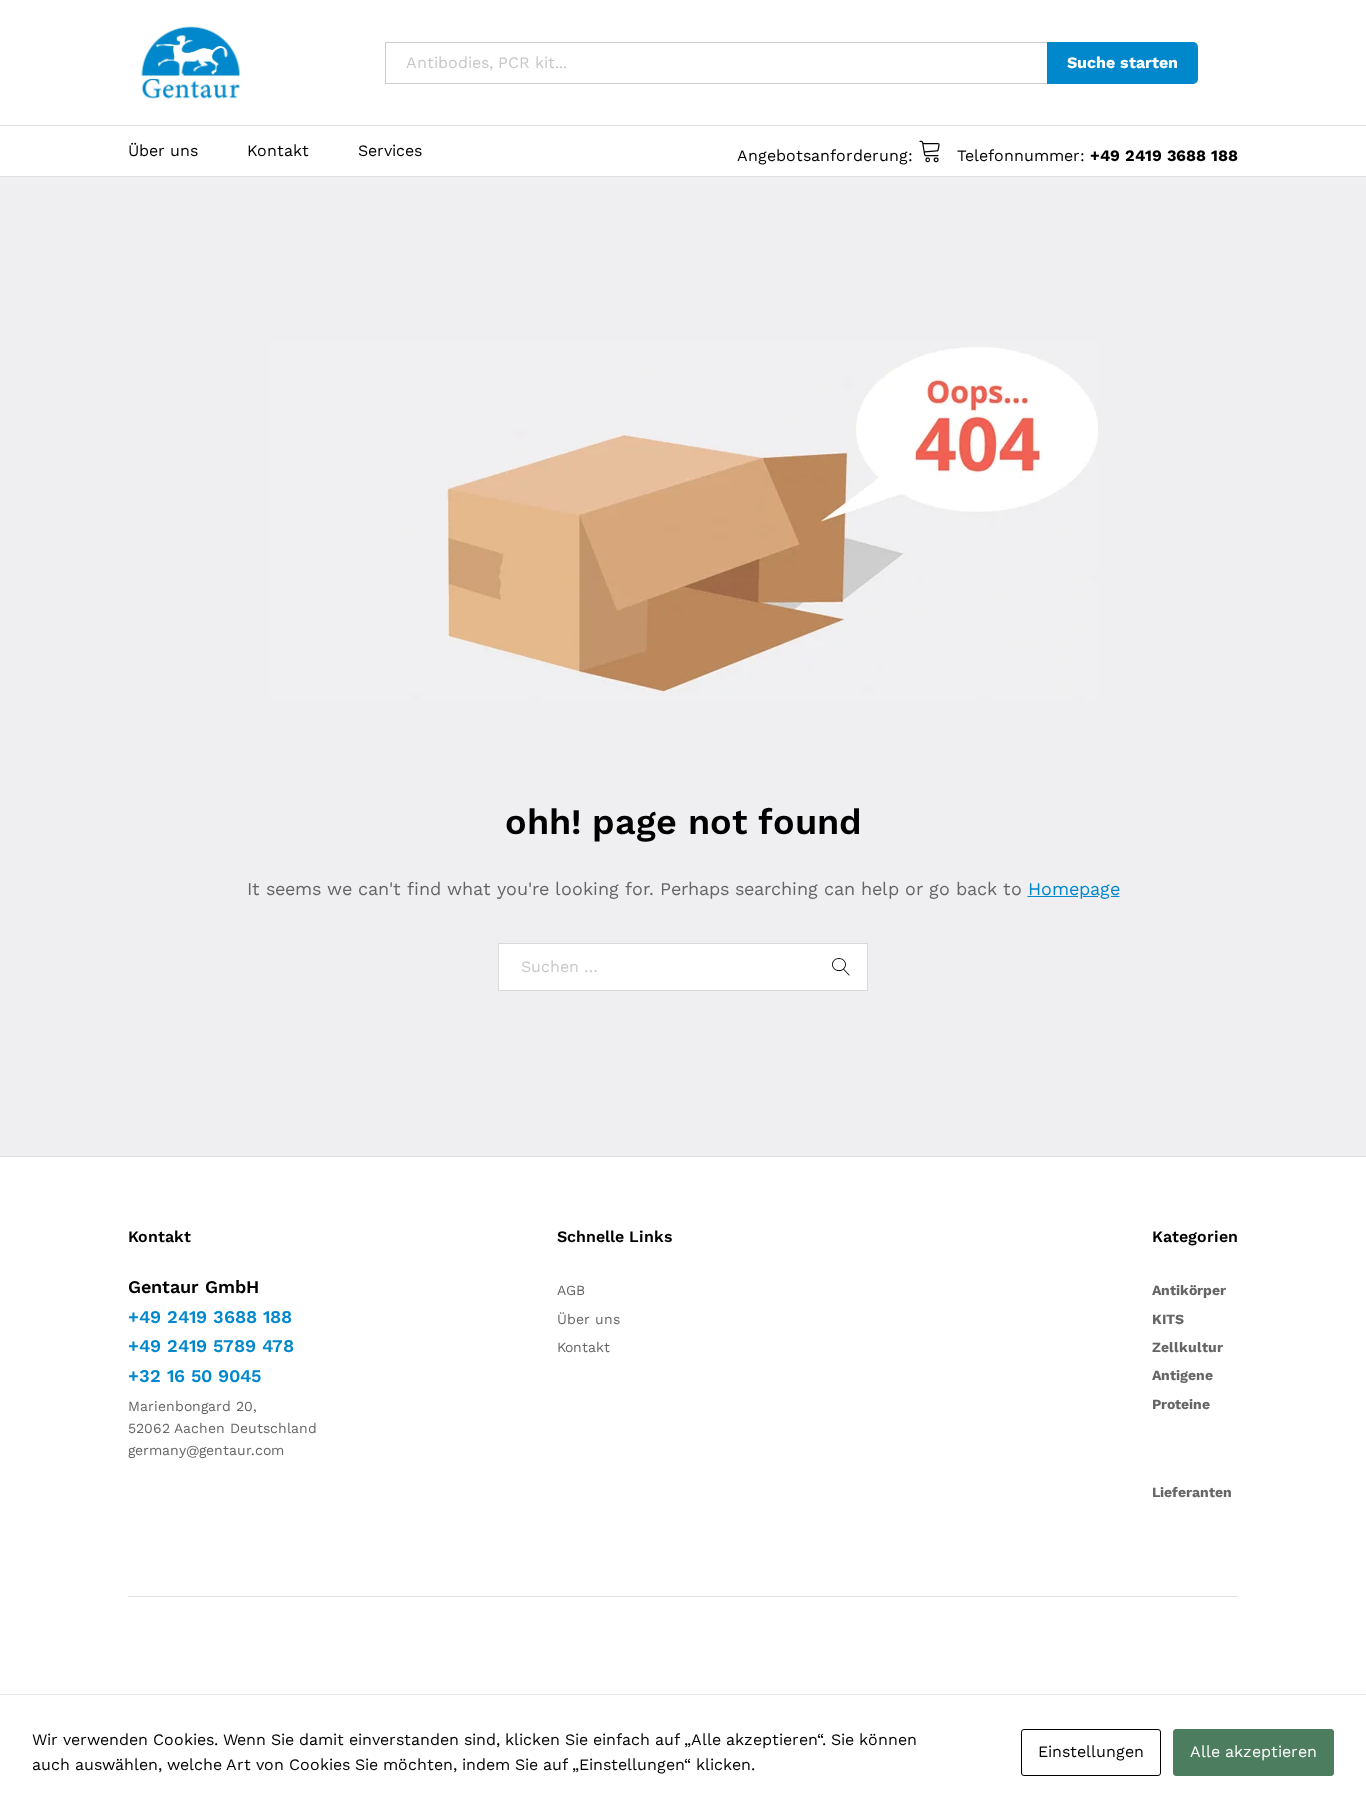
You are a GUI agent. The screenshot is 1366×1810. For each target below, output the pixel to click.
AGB (571, 1290)
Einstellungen (1091, 1751)
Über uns (163, 151)
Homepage (1074, 888)
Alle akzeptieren (1253, 1751)
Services (390, 151)
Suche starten (1122, 62)
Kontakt (278, 151)
